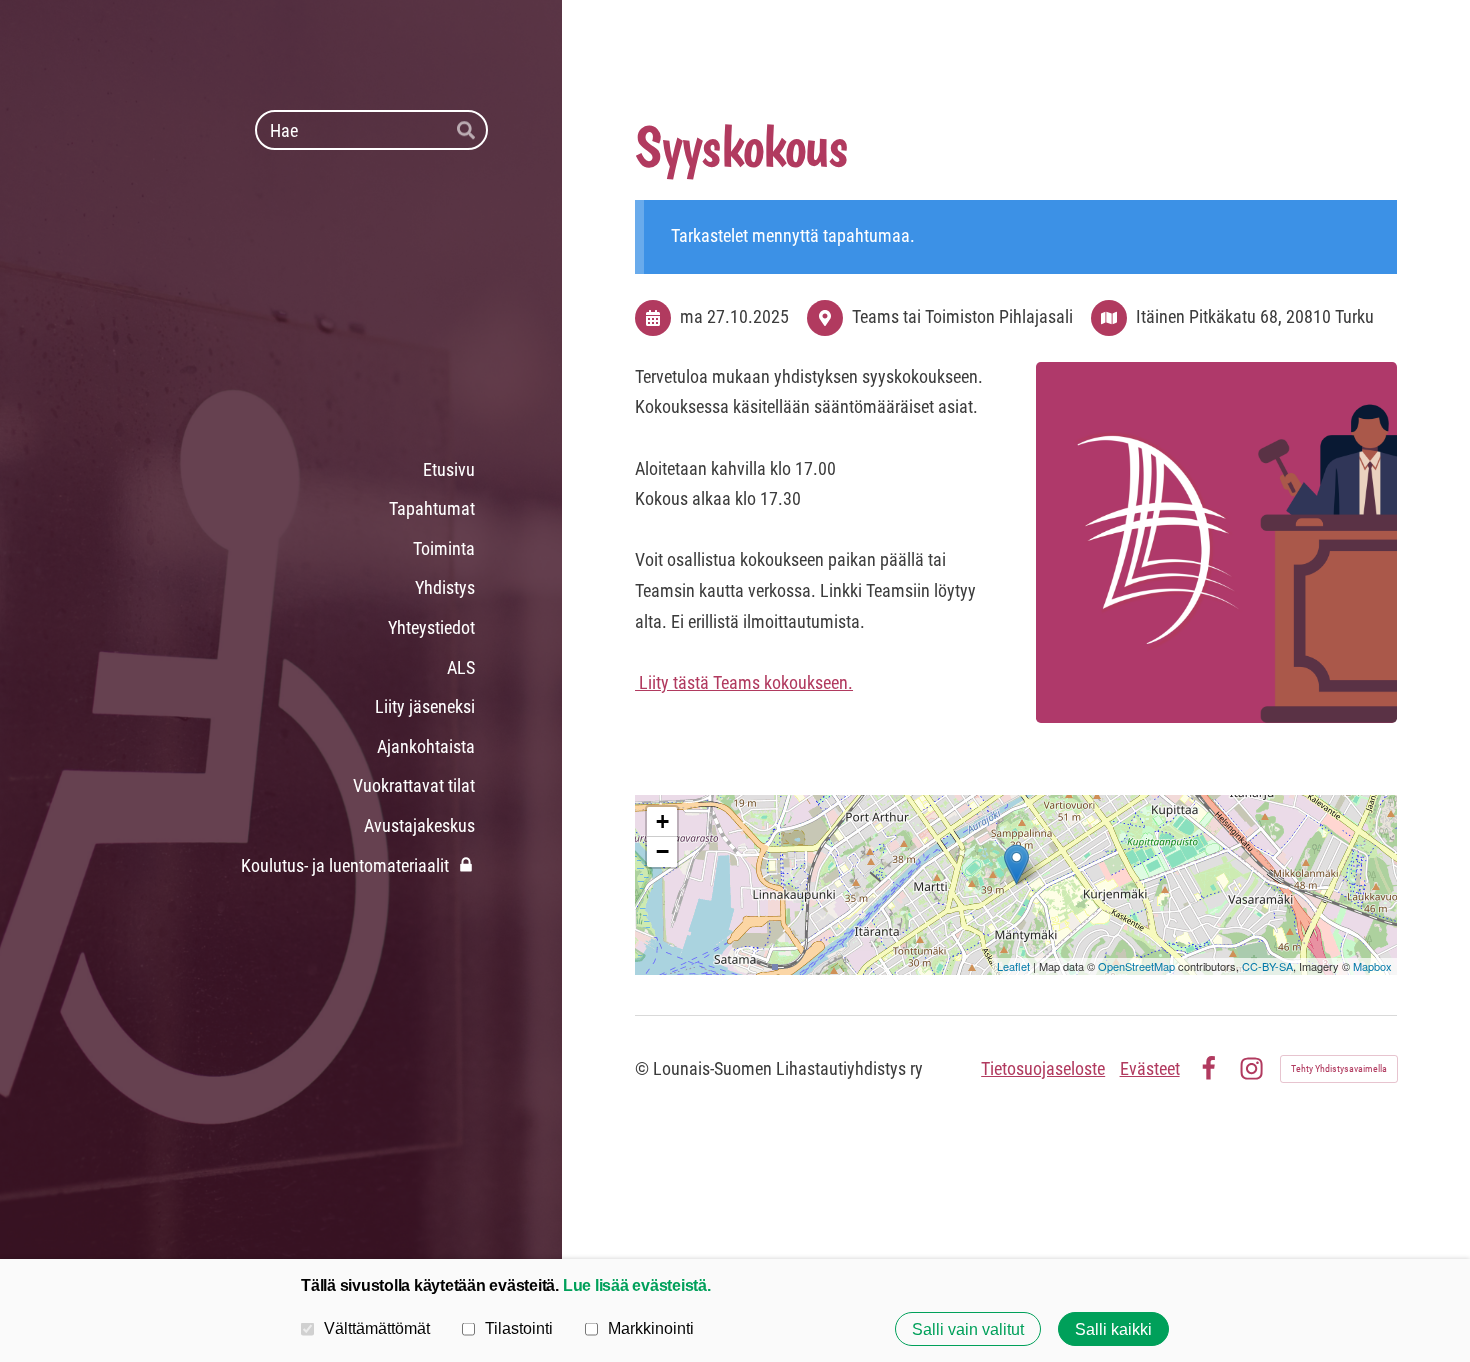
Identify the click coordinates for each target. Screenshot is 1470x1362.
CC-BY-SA (1267, 966)
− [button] (662, 851)
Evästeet (1150, 1068)
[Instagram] (1251, 1068)
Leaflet (1013, 966)
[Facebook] (1208, 1068)
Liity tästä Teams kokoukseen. (744, 682)
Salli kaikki (1113, 1329)
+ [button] (662, 821)
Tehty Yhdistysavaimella (1339, 1068)
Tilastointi (519, 1328)
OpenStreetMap (1136, 966)
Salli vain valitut (968, 1329)
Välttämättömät (377, 1328)
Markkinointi (651, 1328)
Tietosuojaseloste (1043, 1068)
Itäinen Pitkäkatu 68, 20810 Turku (1255, 316)
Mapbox (1372, 966)
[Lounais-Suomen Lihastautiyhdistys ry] (321, 300)
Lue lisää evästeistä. (637, 1285)
